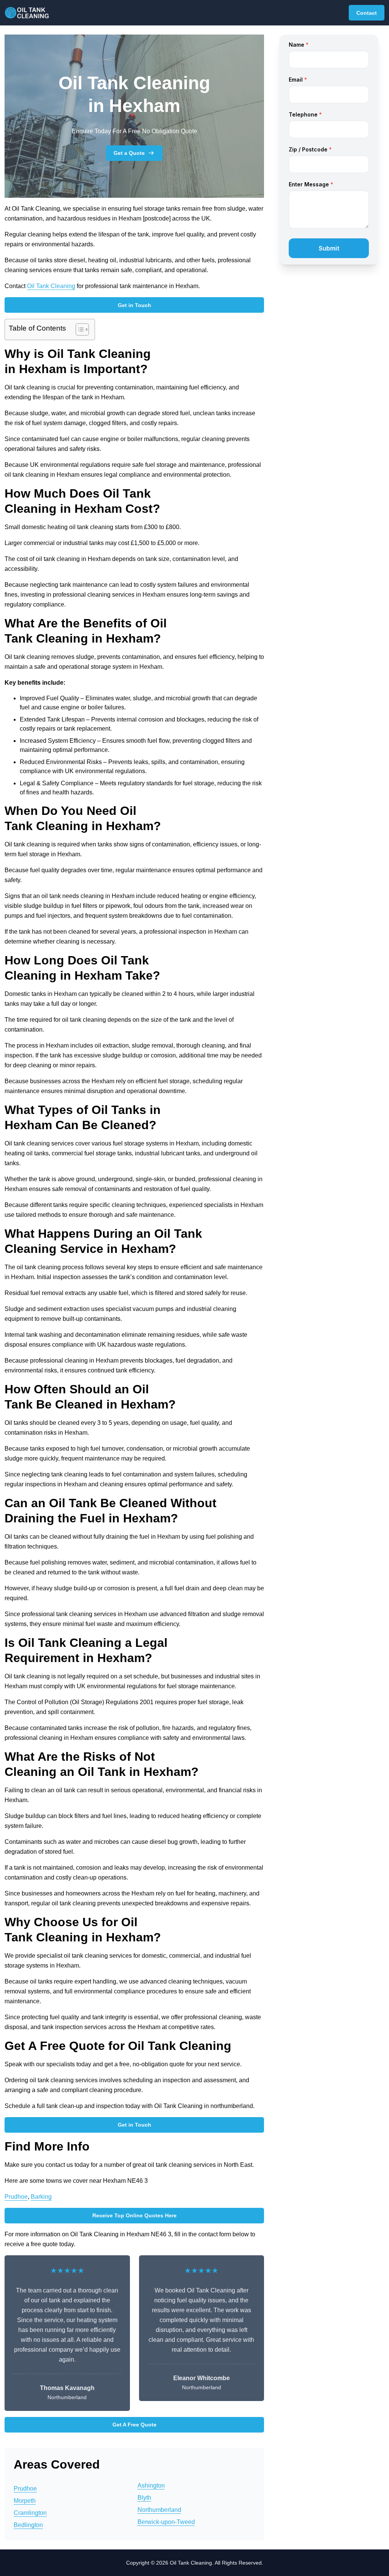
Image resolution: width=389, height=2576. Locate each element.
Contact (367, 13)
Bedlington (28, 2525)
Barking (41, 2197)
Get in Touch (134, 305)
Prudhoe (16, 2197)
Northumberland (159, 2510)
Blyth (144, 2498)
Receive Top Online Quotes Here (134, 2215)
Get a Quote (129, 153)
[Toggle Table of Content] (78, 329)
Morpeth (25, 2501)
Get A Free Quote (134, 2425)
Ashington (151, 2485)
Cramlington (30, 2513)
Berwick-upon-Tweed (166, 2522)
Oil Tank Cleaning (51, 286)
